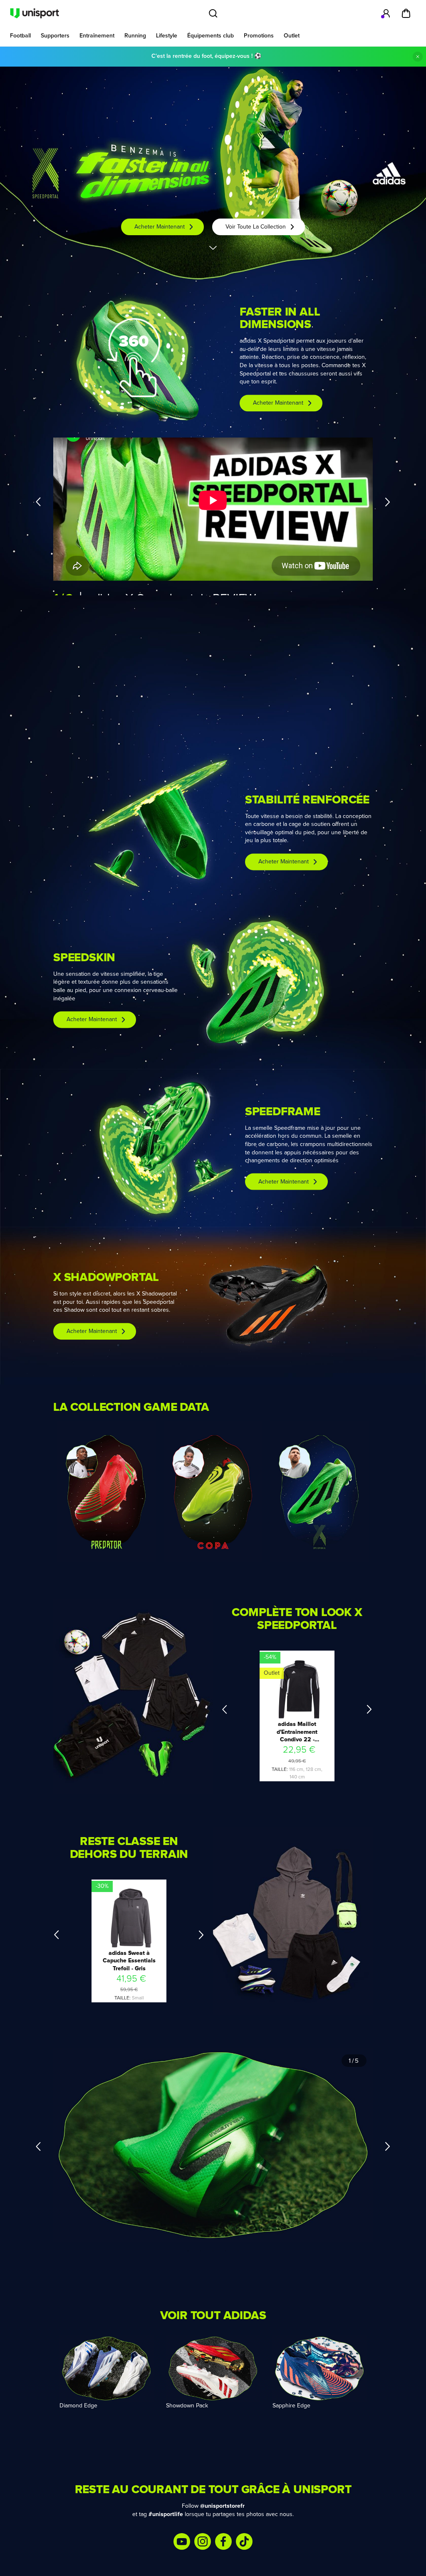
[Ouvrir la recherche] (213, 13)
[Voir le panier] (406, 13)
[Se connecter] (386, 13)
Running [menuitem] (135, 36)
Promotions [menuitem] (259, 36)
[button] (133, 357)
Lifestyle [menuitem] (167, 36)
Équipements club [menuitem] (211, 36)
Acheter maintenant (160, 227)
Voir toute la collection (256, 227)
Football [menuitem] (20, 36)
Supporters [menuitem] (55, 36)
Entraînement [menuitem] (97, 36)
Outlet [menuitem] (292, 36)
